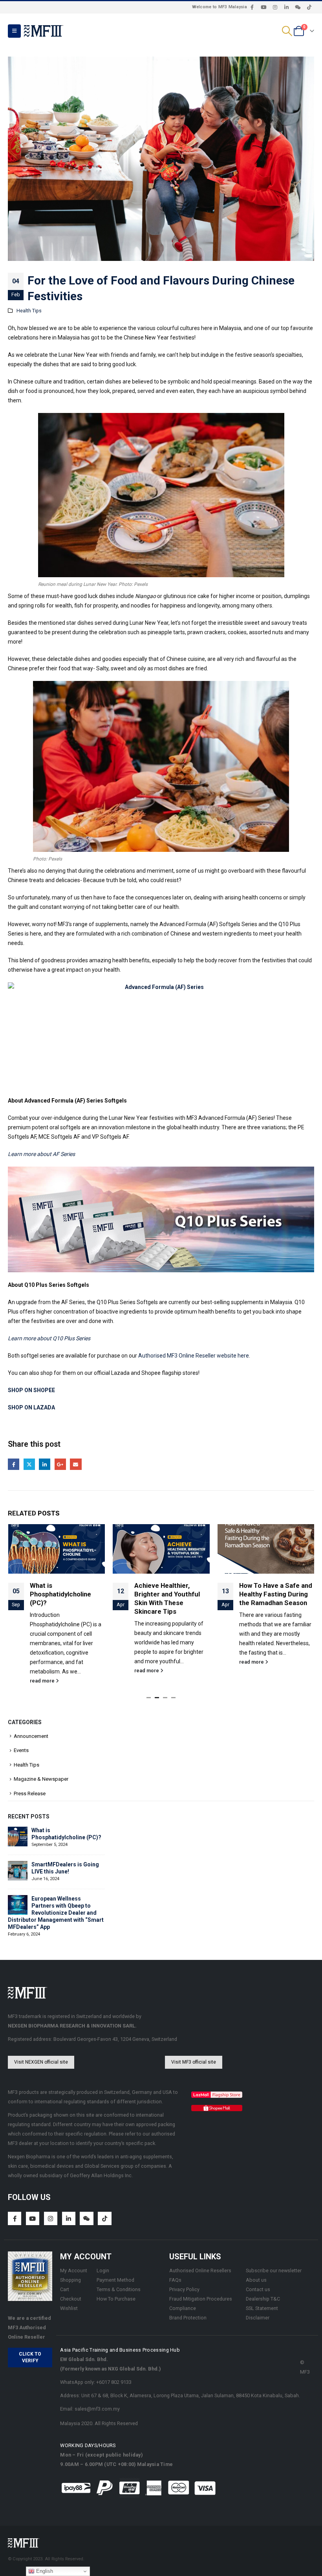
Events (21, 1750)
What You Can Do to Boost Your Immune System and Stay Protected (270, 1598)
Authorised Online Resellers (200, 2271)
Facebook (14, 1464)
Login (103, 2271)
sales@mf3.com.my (97, 2409)
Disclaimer (258, 2318)
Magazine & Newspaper (41, 1779)
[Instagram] (275, 7)
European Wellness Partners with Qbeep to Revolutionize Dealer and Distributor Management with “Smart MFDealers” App (56, 1913)
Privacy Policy (184, 2289)
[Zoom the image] (217, 2096)
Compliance (183, 2308)
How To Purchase (116, 2299)
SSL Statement (262, 2308)
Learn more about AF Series (41, 1154)
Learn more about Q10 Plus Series (49, 1338)
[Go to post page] (56, 1549)
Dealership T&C (263, 2299)
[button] (14, 31)
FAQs (175, 2280)
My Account (74, 2271)
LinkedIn (45, 1464)
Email (76, 1464)
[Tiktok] (309, 7)
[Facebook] (252, 7)
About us (256, 2280)
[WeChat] (298, 7)
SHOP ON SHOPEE (31, 1390)
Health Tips (29, 311)
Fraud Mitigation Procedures (201, 2299)
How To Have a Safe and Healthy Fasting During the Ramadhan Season (171, 1594)
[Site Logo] (44, 31)
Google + (60, 1464)
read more (42, 1671)
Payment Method (115, 2280)
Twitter (29, 1464)
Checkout (71, 2299)
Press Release (30, 1793)
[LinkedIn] (286, 7)
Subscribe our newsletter (274, 2271)
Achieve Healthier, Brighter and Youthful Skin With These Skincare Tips (62, 1598)
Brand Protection (188, 2318)
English (44, 2571)
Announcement (31, 1736)
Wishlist (69, 2308)
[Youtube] (263, 7)
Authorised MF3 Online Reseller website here (194, 1356)
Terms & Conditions (119, 2289)
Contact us (258, 2289)
